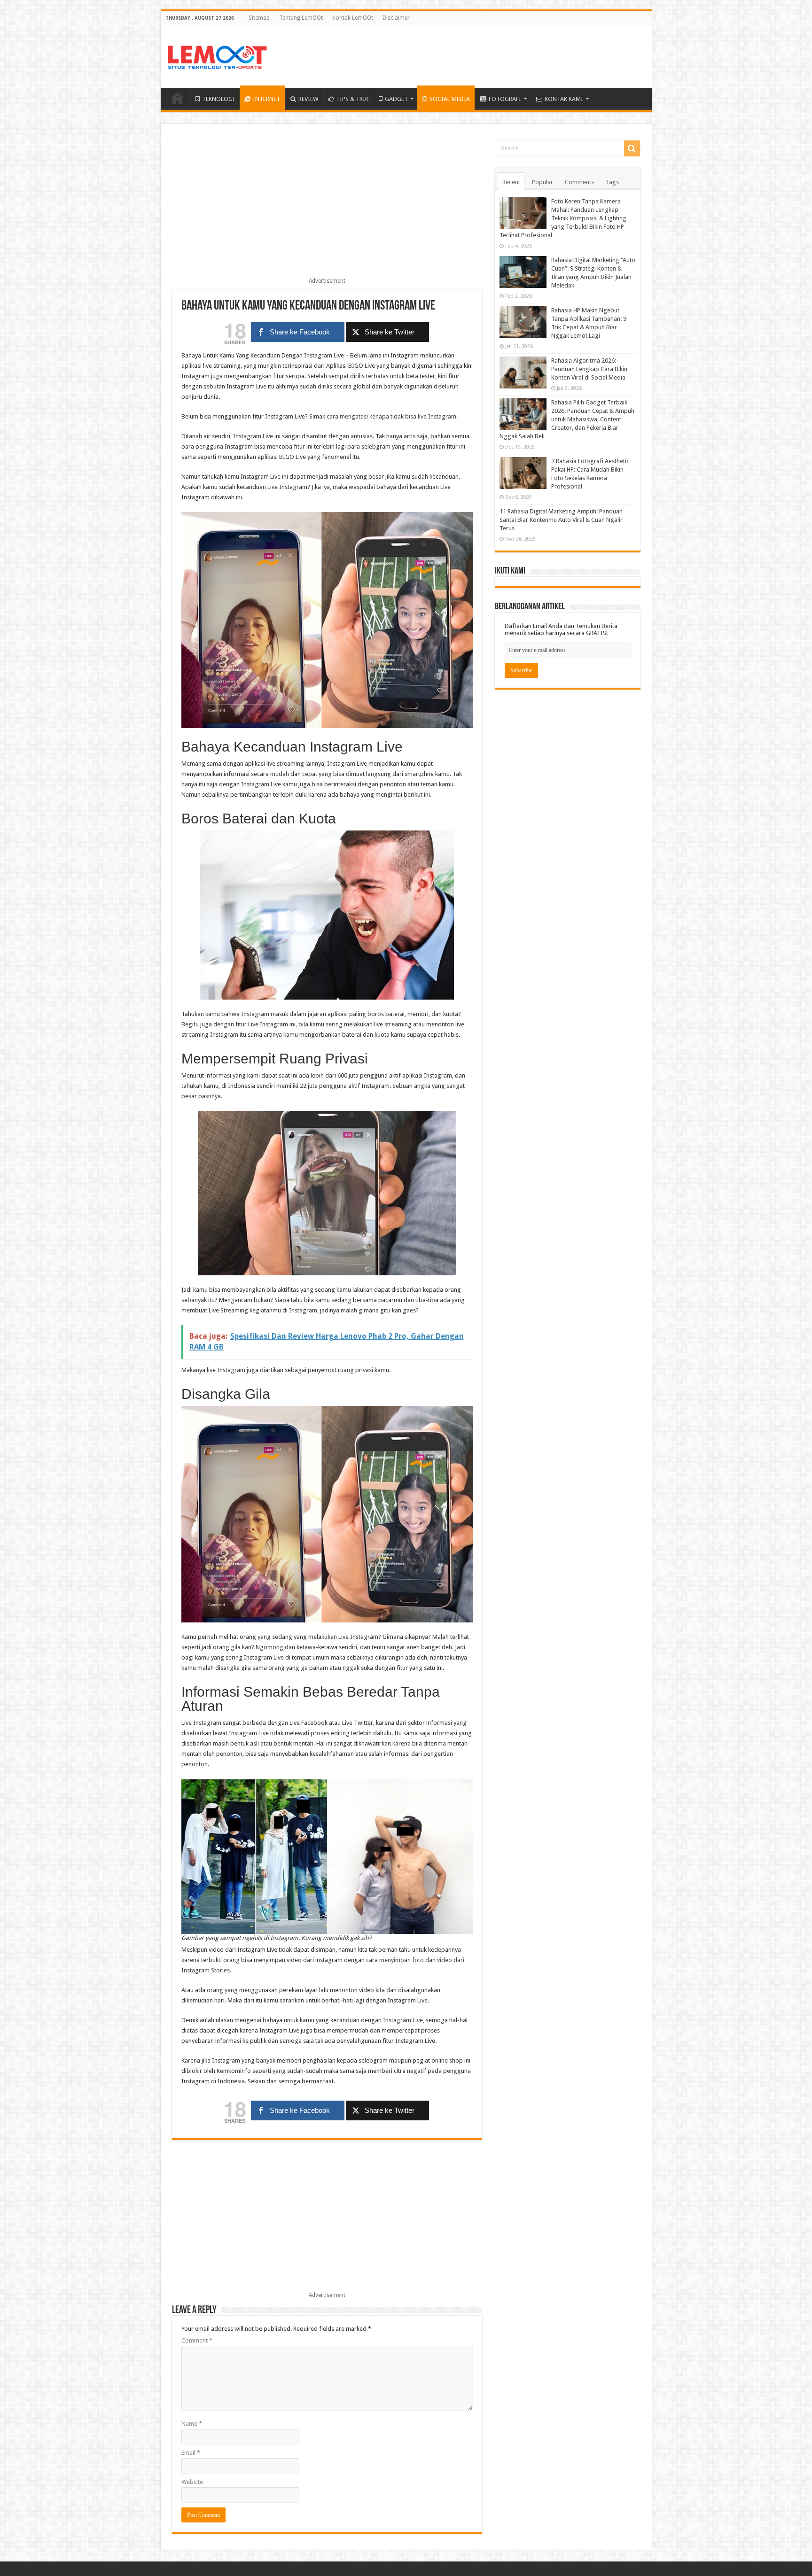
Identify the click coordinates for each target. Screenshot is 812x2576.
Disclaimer (396, 18)
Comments (579, 182)
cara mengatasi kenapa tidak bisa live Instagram (391, 416)
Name (192, 2424)
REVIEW (308, 99)
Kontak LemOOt (353, 18)
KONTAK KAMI (564, 99)
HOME (178, 98)
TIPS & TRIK (352, 99)
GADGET (396, 99)
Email (191, 2453)
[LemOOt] (217, 55)
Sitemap (259, 18)
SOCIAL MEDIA (450, 99)
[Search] (632, 148)
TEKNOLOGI (219, 99)
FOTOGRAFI (505, 99)
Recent (511, 182)
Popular (543, 182)
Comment (197, 2340)
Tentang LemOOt (301, 18)
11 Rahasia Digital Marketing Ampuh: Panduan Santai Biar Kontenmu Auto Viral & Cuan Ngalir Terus (561, 520)
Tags (612, 182)
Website (192, 2482)
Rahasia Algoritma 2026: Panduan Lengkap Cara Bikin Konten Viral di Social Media (589, 369)
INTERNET (266, 99)
